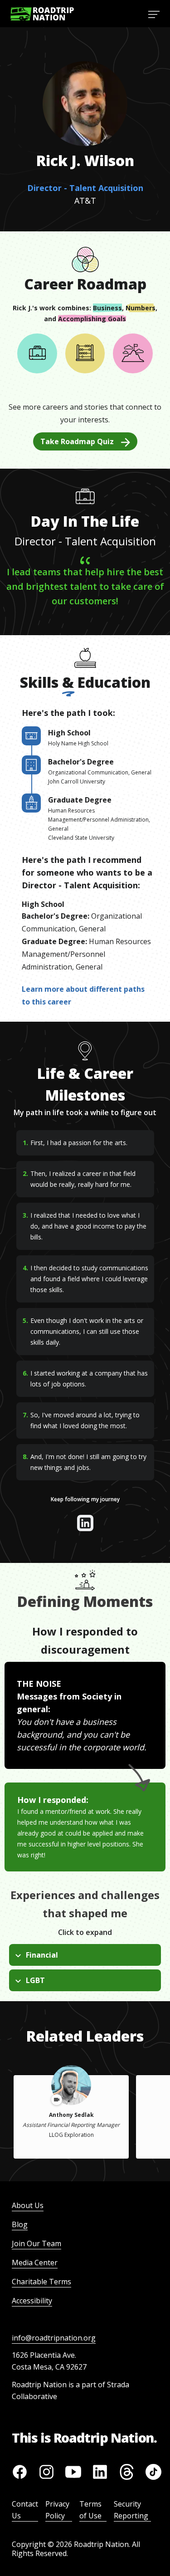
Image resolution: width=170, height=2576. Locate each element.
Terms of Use (90, 2510)
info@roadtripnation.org (54, 2338)
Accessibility (32, 2301)
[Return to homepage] (42, 14)
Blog (20, 2224)
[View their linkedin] (85, 1523)
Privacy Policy (57, 2510)
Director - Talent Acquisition (85, 188)
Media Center (35, 2263)
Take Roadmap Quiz (77, 441)
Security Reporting (131, 2510)
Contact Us (25, 2510)
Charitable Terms (41, 2282)
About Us (28, 2205)
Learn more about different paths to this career (83, 995)
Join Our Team (36, 2243)
